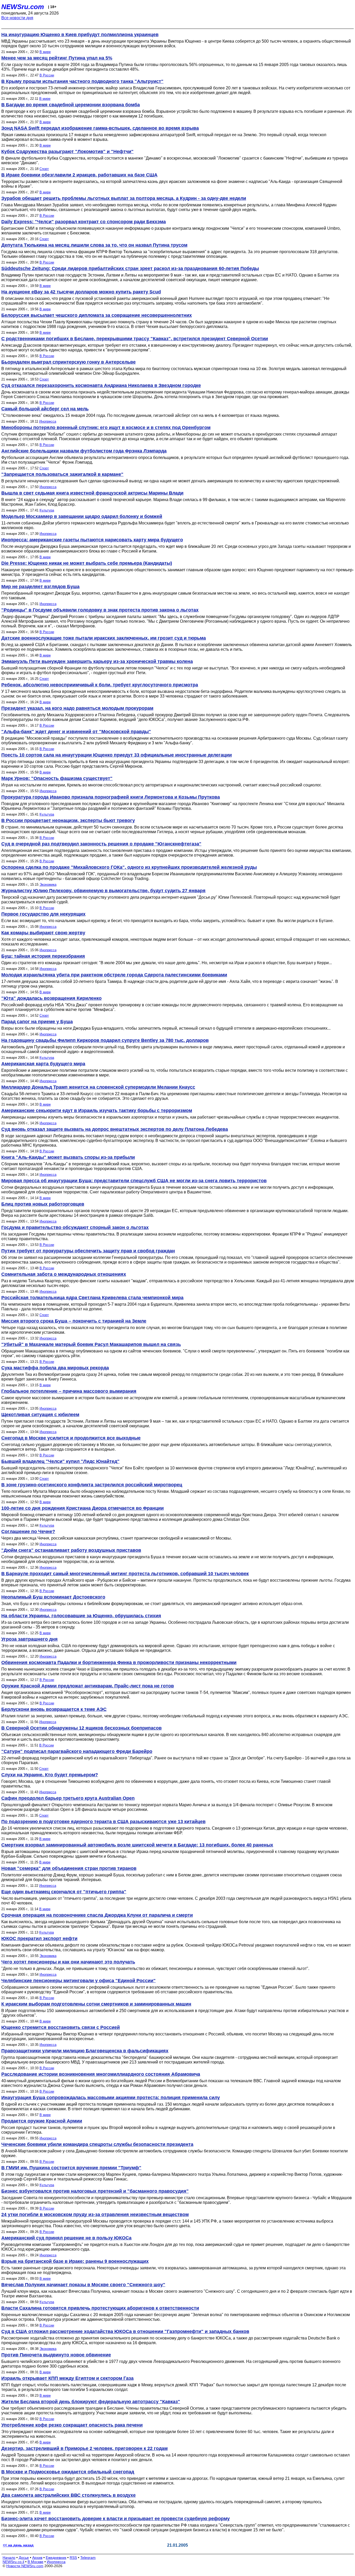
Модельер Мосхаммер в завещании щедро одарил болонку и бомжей (82, 516)
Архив (37, 2558)
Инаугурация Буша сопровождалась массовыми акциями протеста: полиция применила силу (111, 2098)
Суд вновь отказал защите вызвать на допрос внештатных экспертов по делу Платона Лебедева (115, 1129)
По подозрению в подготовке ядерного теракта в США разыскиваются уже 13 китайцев (103, 1822)
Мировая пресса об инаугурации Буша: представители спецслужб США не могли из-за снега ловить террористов (134, 1181)
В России (47, 75)
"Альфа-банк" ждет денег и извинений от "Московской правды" (76, 732)
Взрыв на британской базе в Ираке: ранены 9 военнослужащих (75, 2261)
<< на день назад (18, 2545)
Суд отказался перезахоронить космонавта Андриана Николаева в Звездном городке (101, 385)
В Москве (35, 2562)
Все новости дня (17, 18)
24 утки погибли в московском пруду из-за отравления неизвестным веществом (95, 2214)
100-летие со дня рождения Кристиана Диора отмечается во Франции (83, 1508)
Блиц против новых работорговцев (43, 1204)
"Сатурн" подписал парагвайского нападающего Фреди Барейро (77, 1751)
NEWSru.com (23, 7)
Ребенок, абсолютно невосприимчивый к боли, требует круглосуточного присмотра (100, 685)
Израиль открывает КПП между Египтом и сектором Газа (67, 2378)
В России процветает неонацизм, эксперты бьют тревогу (68, 820)
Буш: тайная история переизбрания (43, 956)
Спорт (44, 169)
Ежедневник (56, 2558)
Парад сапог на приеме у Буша (37, 1022)
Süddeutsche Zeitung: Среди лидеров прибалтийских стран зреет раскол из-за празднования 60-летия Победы (130, 268)
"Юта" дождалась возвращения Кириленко (51, 998)
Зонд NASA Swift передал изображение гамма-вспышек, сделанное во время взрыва (100, 128)
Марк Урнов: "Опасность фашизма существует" (57, 778)
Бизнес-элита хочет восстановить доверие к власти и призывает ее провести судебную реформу (116, 2519)
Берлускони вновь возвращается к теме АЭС (54, 1709)
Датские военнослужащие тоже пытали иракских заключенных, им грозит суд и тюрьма (104, 638)
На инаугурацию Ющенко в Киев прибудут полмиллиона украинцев (80, 35)
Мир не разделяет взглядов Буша (40, 587)
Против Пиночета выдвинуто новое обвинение (56, 2355)
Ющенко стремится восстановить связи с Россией (61, 2027)
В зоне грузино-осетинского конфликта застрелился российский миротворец (92, 1485)
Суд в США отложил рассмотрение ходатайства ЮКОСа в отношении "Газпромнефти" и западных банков (125, 2331)
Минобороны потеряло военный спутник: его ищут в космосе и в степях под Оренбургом (106, 428)
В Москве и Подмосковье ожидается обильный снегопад (68, 2472)
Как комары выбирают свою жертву (43, 933)
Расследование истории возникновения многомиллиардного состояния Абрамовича (101, 2074)
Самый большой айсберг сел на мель (45, 409)
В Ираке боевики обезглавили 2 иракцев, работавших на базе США (79, 175)
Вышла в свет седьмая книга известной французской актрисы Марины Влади (92, 493)
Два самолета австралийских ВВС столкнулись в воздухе (68, 2495)
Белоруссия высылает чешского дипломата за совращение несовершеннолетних (97, 315)
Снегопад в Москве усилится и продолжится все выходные (71, 1438)
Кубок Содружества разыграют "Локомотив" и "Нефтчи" (67, 152)
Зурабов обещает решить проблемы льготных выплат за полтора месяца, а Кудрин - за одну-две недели (124, 198)
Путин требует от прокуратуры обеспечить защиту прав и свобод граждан (88, 1251)
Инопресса (48, 421)
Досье (24, 2558)
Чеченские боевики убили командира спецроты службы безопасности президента (97, 2144)
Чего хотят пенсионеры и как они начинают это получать (68, 1962)
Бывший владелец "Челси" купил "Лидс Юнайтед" (60, 1461)
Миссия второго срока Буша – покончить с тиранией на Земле (74, 1321)
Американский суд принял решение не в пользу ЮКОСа (66, 2238)
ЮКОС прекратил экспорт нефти (39, 1938)
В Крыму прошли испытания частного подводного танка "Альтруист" (82, 81)
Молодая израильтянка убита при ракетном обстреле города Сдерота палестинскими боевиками (114, 975)
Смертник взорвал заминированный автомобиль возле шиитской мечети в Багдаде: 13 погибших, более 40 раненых (137, 1845)
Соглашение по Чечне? (28, 1532)
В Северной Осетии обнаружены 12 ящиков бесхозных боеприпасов (81, 1728)
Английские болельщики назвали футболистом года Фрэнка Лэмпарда (84, 451)
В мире (45, 52)
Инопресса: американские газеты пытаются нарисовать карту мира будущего (92, 540)
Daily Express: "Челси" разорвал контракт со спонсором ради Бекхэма (84, 222)
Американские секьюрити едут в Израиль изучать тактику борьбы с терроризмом (97, 1110)
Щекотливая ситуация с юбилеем (40, 1415)
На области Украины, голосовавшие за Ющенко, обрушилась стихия (81, 1616)
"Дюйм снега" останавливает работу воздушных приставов (71, 1550)
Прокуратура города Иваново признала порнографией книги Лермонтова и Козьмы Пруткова (111, 797)
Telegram (88, 2558)
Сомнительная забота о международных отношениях (64, 1274)
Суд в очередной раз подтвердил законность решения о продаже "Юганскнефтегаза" (101, 844)
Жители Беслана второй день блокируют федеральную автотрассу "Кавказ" (91, 2402)
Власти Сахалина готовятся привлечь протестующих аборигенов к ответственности (100, 2308)
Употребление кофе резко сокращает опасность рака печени (72, 2425)
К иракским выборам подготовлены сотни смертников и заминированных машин (96, 2004)
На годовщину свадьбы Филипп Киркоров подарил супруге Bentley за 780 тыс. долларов (105, 1040)
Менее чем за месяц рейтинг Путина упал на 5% (57, 58)
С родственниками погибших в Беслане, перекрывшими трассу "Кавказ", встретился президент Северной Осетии (135, 339)
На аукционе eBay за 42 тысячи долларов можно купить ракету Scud (81, 292)
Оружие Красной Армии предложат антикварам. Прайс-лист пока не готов (88, 1686)
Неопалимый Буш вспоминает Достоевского (53, 1597)
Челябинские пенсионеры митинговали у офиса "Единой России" (78, 1981)
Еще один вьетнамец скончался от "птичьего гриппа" (64, 1892)
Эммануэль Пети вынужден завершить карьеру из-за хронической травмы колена (97, 661)
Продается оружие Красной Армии (42, 2121)
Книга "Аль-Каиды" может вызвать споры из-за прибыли (68, 1157)
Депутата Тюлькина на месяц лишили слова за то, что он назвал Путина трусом (94, 245)
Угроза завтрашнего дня (29, 1639)
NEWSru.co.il (13, 2562)
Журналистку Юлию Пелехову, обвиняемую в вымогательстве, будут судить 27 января (103, 891)
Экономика (48, 885)
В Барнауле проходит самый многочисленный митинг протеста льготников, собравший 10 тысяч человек (125, 1574)
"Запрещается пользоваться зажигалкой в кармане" (62, 474)
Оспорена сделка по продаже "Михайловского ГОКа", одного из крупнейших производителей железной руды (129, 867)
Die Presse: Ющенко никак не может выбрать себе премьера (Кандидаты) (87, 563)
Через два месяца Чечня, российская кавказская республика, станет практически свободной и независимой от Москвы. (117, 1538)
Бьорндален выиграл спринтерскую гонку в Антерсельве (68, 362)
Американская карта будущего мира (43, 1064)
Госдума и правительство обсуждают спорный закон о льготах (75, 1227)
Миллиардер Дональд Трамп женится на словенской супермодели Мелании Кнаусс (98, 1087)
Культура (47, 510)
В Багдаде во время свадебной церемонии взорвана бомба (71, 105)
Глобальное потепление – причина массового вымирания (69, 1391)
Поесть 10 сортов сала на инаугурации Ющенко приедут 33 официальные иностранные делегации (117, 755)
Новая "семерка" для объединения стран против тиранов (69, 1868)
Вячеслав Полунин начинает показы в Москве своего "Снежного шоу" (83, 2285)
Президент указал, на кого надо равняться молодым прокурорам (77, 708)
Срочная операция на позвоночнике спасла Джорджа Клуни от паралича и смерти (97, 1915)
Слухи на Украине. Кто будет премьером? (50, 1775)
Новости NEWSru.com (25, 2566)
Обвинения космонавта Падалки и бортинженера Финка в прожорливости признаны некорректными (119, 1662)
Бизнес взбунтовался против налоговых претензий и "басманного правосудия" (95, 2191)
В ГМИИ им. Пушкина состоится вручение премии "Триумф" (71, 2168)
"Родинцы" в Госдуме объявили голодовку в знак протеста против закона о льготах (100, 610)
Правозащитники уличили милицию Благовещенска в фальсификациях (85, 2051)
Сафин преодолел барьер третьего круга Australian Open (68, 1798)
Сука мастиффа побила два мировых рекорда (55, 1368)
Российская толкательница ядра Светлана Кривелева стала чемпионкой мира (92, 1298)
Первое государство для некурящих (43, 914)
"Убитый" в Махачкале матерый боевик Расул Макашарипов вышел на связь (91, 1344)
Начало (9, 2558)
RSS (73, 2558)
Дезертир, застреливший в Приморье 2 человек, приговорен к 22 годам (84, 2448)
